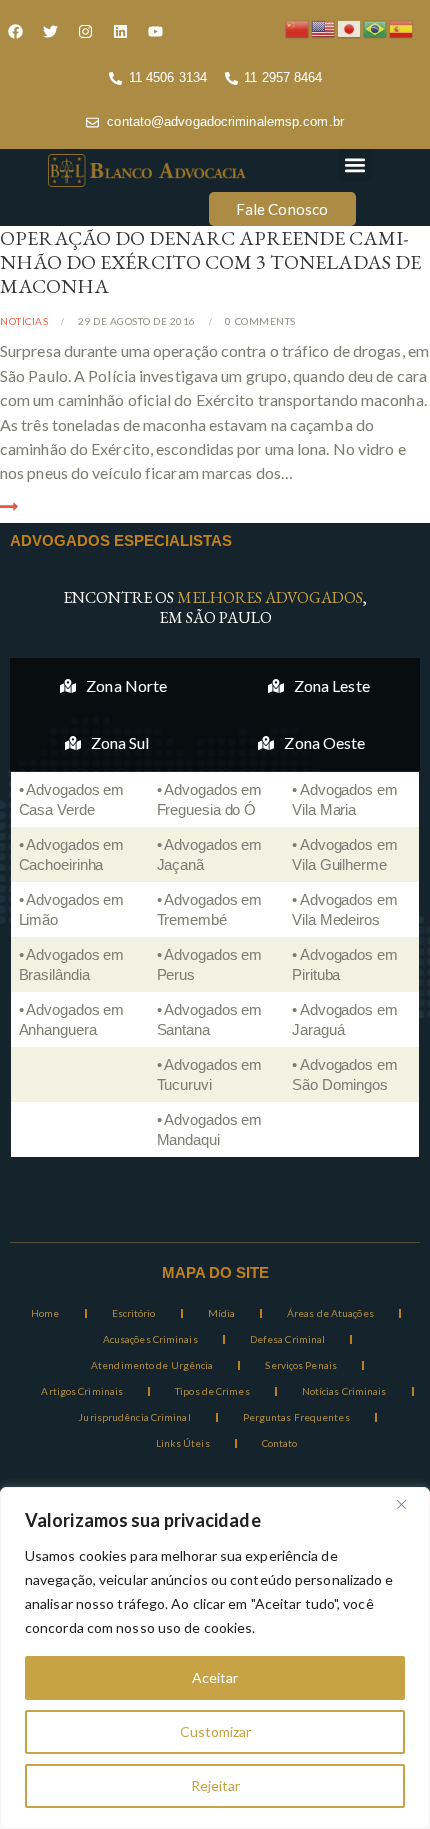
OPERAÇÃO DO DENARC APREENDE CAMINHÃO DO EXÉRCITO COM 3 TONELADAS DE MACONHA (210, 262)
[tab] (114, 686)
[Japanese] (350, 26)
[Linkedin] (120, 31)
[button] (355, 165)
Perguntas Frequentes (296, 1417)
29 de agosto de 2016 (137, 321)
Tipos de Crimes (212, 1391)
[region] (215, 1658)
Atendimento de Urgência (152, 1365)
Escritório (134, 1313)
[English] (324, 26)
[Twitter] (50, 31)
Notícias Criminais (344, 1391)
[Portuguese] (376, 26)
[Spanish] (402, 26)
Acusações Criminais (150, 1339)
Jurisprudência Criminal (134, 1417)
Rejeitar (215, 1785)
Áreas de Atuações (330, 1313)
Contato (280, 1443)
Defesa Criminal (288, 1339)
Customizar (215, 1731)
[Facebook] (15, 31)
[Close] (409, 1504)
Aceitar (215, 1677)
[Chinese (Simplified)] (298, 26)
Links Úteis (183, 1443)
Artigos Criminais (82, 1391)
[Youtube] (155, 31)
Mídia (222, 1313)
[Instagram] (85, 31)
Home (45, 1313)
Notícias (24, 321)
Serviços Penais (301, 1365)
